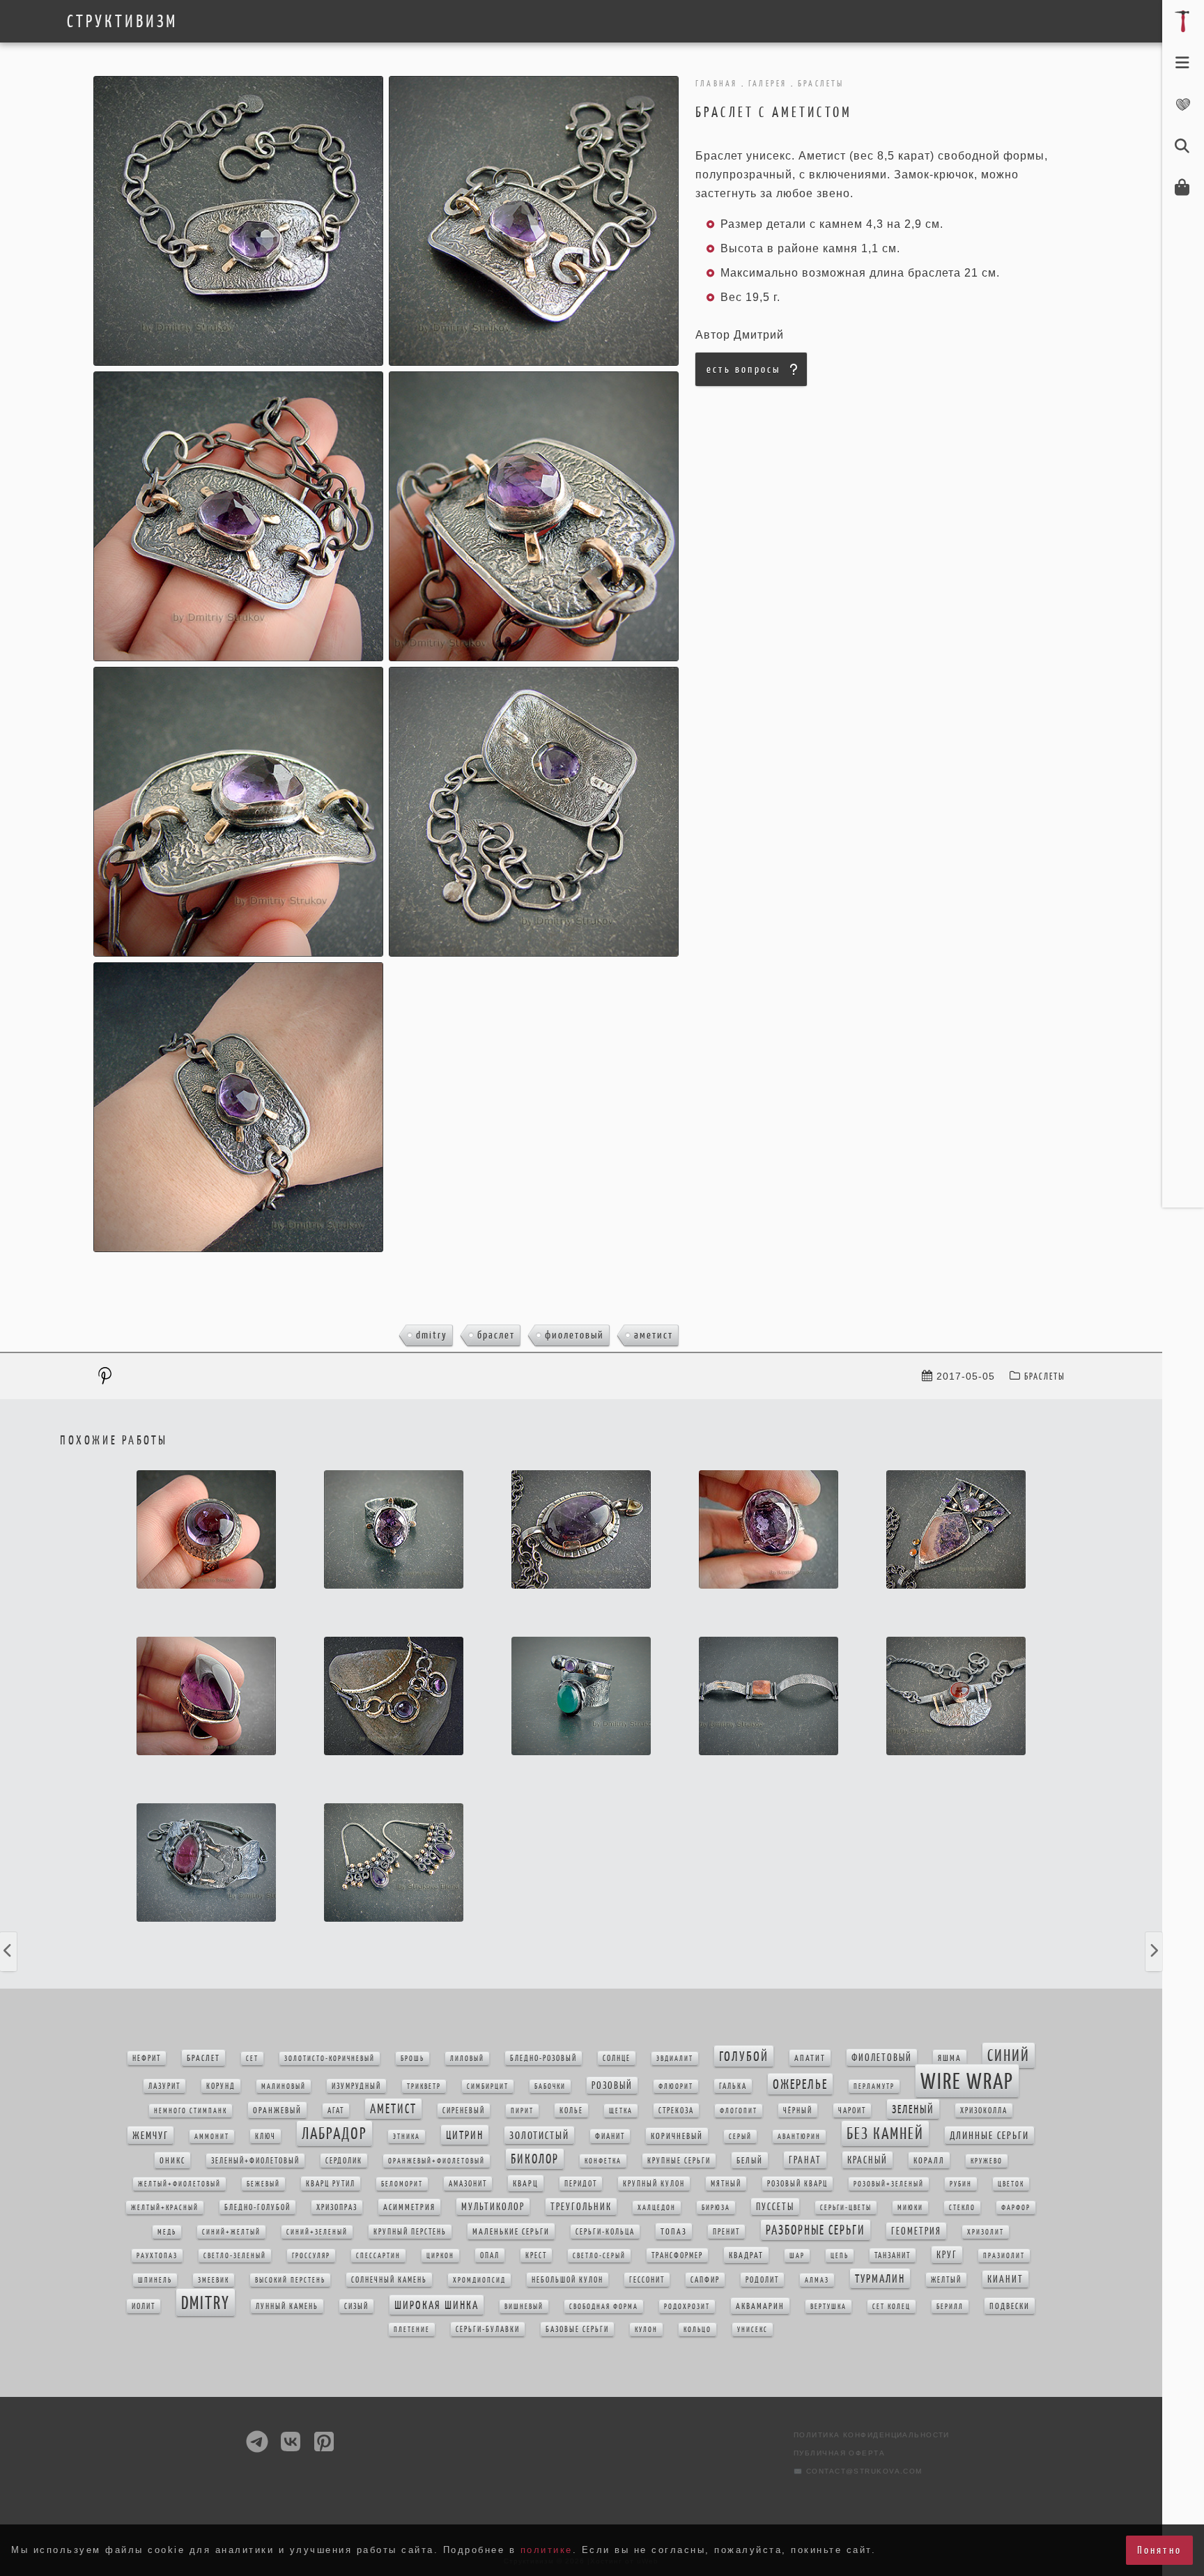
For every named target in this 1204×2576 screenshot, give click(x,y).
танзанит (893, 2255)
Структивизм (122, 22)
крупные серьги (679, 2161)
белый (750, 2160)
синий (1009, 2056)
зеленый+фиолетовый (255, 2161)
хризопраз (337, 2207)
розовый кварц (797, 2184)
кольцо (697, 2330)
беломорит (402, 2184)
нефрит (147, 2058)
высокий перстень (290, 2280)
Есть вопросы (743, 369)
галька (733, 2086)
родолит (762, 2280)
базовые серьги (577, 2329)
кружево (987, 2161)
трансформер (677, 2255)
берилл (950, 2307)
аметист (654, 1335)
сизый (356, 2306)
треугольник (581, 2207)
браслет (496, 1335)
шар (797, 2256)
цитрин (465, 2135)
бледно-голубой (257, 2207)
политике (547, 2550)
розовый (612, 2085)
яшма (950, 2058)
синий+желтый (231, 2232)
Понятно (1159, 2550)
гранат (805, 2160)
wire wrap (967, 2081)
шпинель (155, 2280)
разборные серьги (816, 2230)
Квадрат (746, 2255)
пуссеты (775, 2207)
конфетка (603, 2161)
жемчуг (150, 2135)
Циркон (440, 2256)
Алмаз (817, 2280)
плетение (412, 2330)
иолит (144, 2306)
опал (490, 2255)
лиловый (467, 2059)
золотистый (539, 2135)
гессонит (647, 2280)
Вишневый (524, 2307)
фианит (610, 2136)
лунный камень (287, 2306)
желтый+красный (165, 2208)
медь (167, 2232)
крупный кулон (654, 2184)
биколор (535, 2159)
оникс (172, 2160)
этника (407, 2137)
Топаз (674, 2231)
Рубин (961, 2184)
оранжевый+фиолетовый (437, 2161)
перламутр (874, 2087)
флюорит (676, 2087)
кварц (526, 2183)
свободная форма (604, 2307)
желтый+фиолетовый (179, 2184)
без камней (885, 2134)
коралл (929, 2160)
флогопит (739, 2111)
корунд (221, 2086)
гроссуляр (311, 2256)
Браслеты (1045, 1376)
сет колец (892, 2307)
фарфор (1016, 2208)
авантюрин (799, 2137)
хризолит (986, 2232)
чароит (852, 2111)
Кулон (646, 2330)
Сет (252, 2059)
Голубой (744, 2056)
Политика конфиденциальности (872, 2435)
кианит (1005, 2279)
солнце (617, 2058)
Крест (536, 2255)
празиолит (1004, 2256)
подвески (1010, 2306)
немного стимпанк (191, 2111)
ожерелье (800, 2084)
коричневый (677, 2136)
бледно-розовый (543, 2058)
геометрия (916, 2231)
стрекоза (676, 2111)
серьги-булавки (488, 2329)
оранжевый (277, 2110)
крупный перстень (410, 2232)
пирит (522, 2111)
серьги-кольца (605, 2232)
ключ (265, 2136)
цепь (840, 2256)
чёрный (798, 2111)
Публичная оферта (839, 2453)
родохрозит (687, 2307)
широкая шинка (437, 2305)
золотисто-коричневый (330, 2059)
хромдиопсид (479, 2280)
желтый (946, 2280)
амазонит (468, 2184)
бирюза (716, 2208)
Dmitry (432, 1335)
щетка (621, 2111)
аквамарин (760, 2306)
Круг (947, 2255)
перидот (581, 2184)
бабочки (550, 2087)
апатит (810, 2058)
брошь (412, 2059)
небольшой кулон (568, 2280)
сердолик (344, 2161)
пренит (726, 2232)
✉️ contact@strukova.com (858, 2471)
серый (740, 2137)
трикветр (424, 2087)
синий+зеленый (317, 2232)
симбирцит (488, 2087)
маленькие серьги (511, 2231)
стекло (962, 2208)
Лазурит (164, 2086)
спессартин (378, 2256)
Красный (867, 2160)
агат (336, 2111)
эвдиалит (675, 2059)
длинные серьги (989, 2135)
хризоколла (984, 2111)
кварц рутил (331, 2184)
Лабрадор (334, 2134)
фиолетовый (574, 1335)
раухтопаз (157, 2256)
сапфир (705, 2280)
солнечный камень (389, 2280)
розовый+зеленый (889, 2184)
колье (571, 2111)
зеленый (913, 2109)
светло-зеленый (235, 2256)
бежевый (263, 2184)
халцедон (657, 2208)
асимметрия (409, 2207)
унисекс (752, 2330)
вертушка (828, 2307)
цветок (1011, 2184)
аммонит (212, 2137)
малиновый (284, 2087)
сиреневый (464, 2111)
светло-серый (599, 2256)
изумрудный (356, 2086)
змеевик (214, 2280)
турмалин (880, 2278)
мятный (726, 2184)
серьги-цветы (846, 2208)
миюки (910, 2208)
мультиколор (493, 2207)
